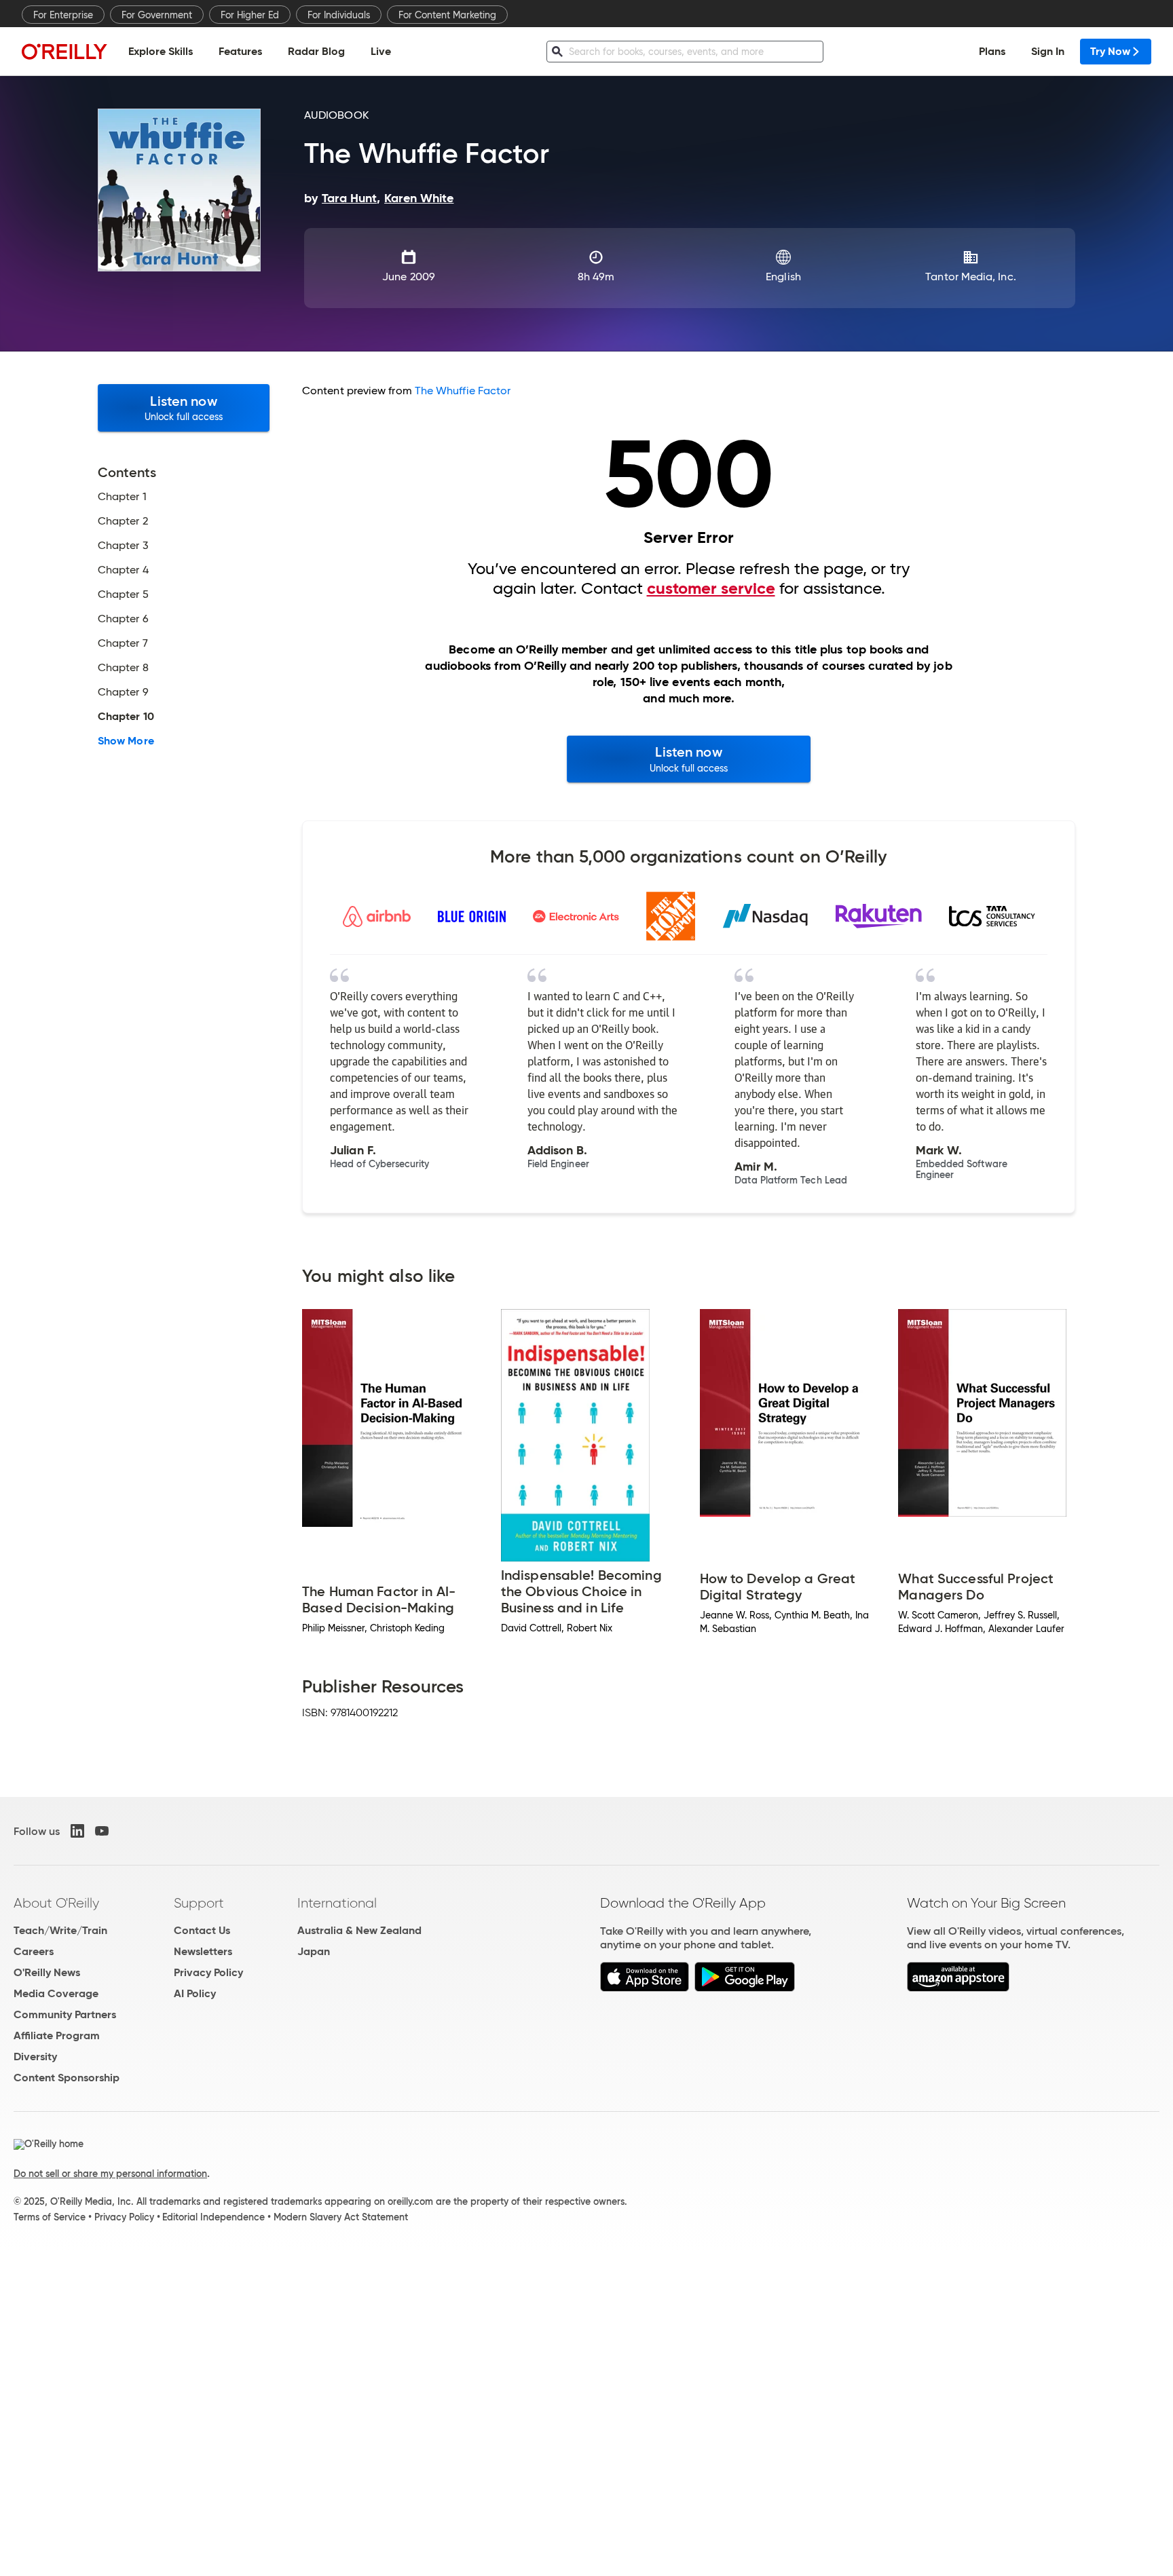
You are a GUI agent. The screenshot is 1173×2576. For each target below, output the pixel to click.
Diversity (35, 2057)
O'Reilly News (47, 1972)
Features (240, 51)
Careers (34, 1951)
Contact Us (202, 1930)
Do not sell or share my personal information (110, 2174)
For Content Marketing (447, 15)
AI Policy (195, 1993)
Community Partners (65, 2014)
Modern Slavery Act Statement (341, 2217)
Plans (992, 51)
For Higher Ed (250, 15)
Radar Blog (316, 51)
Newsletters (203, 1951)
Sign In (1048, 51)
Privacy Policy (208, 1972)
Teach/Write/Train (60, 1930)
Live (381, 51)
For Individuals (339, 15)
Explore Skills (161, 51)
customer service (711, 588)
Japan (314, 1951)
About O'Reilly (56, 1903)
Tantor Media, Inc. (970, 277)
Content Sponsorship (67, 2078)
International (337, 1903)
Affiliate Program (57, 2035)
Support (199, 1903)
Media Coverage (56, 1993)
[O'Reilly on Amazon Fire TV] (958, 1988)
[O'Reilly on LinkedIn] (77, 1831)
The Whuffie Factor (463, 391)
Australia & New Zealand (359, 1930)
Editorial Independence (213, 2217)
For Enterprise (63, 15)
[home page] (64, 51)
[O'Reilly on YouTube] (102, 1831)
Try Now (1110, 51)
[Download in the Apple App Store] (645, 1988)
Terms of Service (50, 2217)
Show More (126, 741)
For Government (157, 15)
